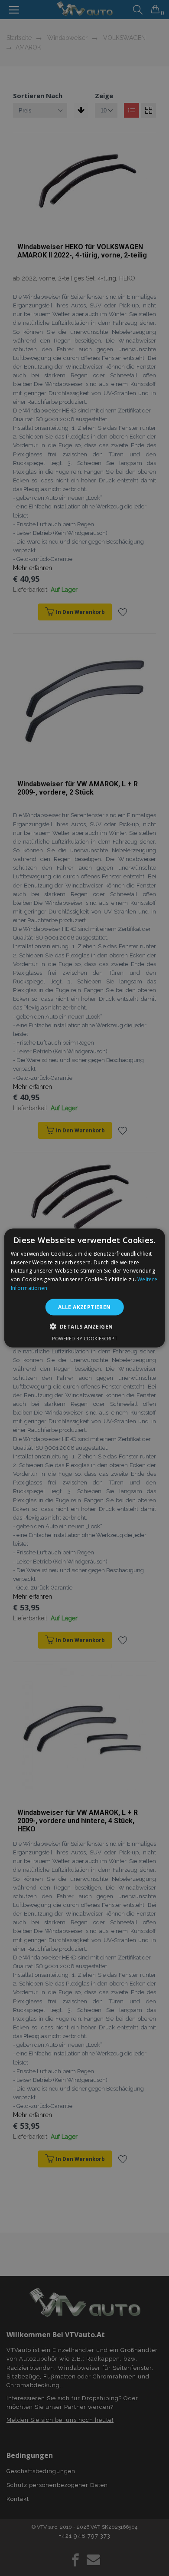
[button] (85, 1326)
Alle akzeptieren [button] (84, 1307)
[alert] (84, 1288)
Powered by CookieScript (85, 1338)
